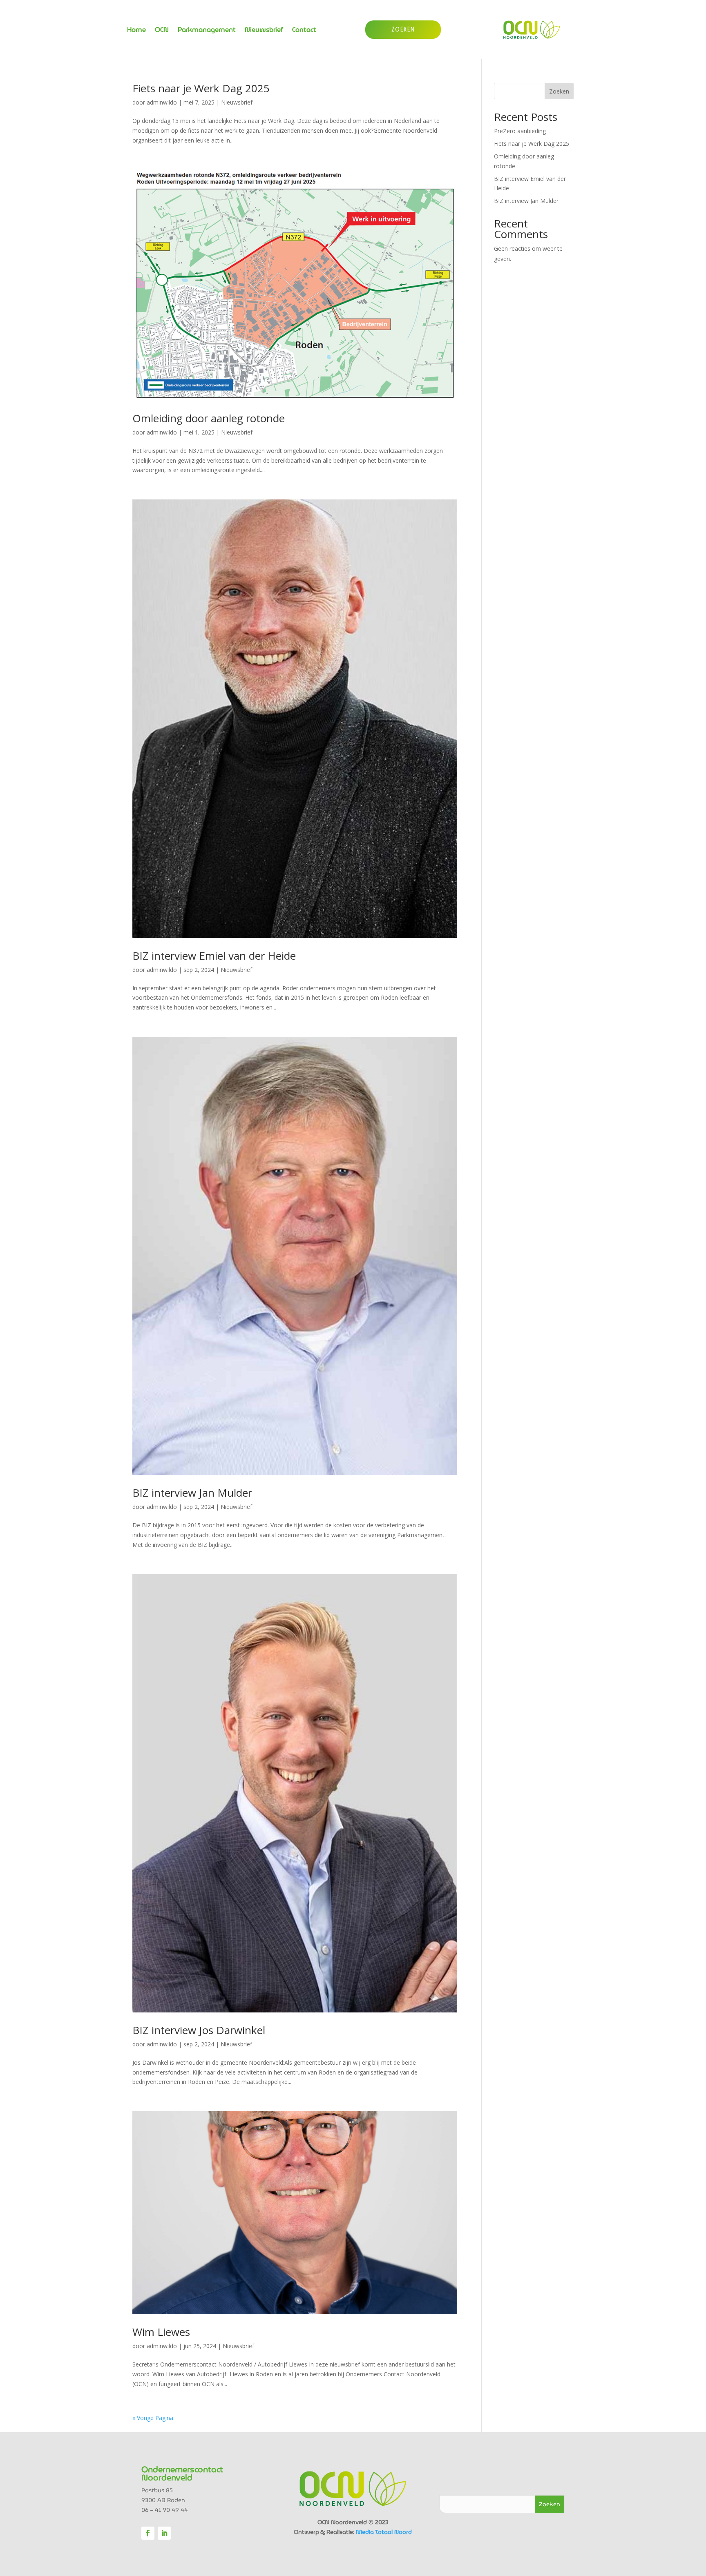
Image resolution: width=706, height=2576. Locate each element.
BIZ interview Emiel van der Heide (214, 956)
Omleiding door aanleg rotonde (209, 418)
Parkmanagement (207, 31)
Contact (304, 31)
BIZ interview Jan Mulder (192, 1493)
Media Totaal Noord (384, 2532)
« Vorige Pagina (153, 2418)
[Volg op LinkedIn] (164, 2533)
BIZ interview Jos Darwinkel (199, 2030)
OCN (162, 31)
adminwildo (162, 102)
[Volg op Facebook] (148, 2533)
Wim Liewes (161, 2332)
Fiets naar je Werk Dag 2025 (201, 88)
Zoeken (559, 91)
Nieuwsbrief (264, 31)
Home (136, 31)
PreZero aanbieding (520, 131)
